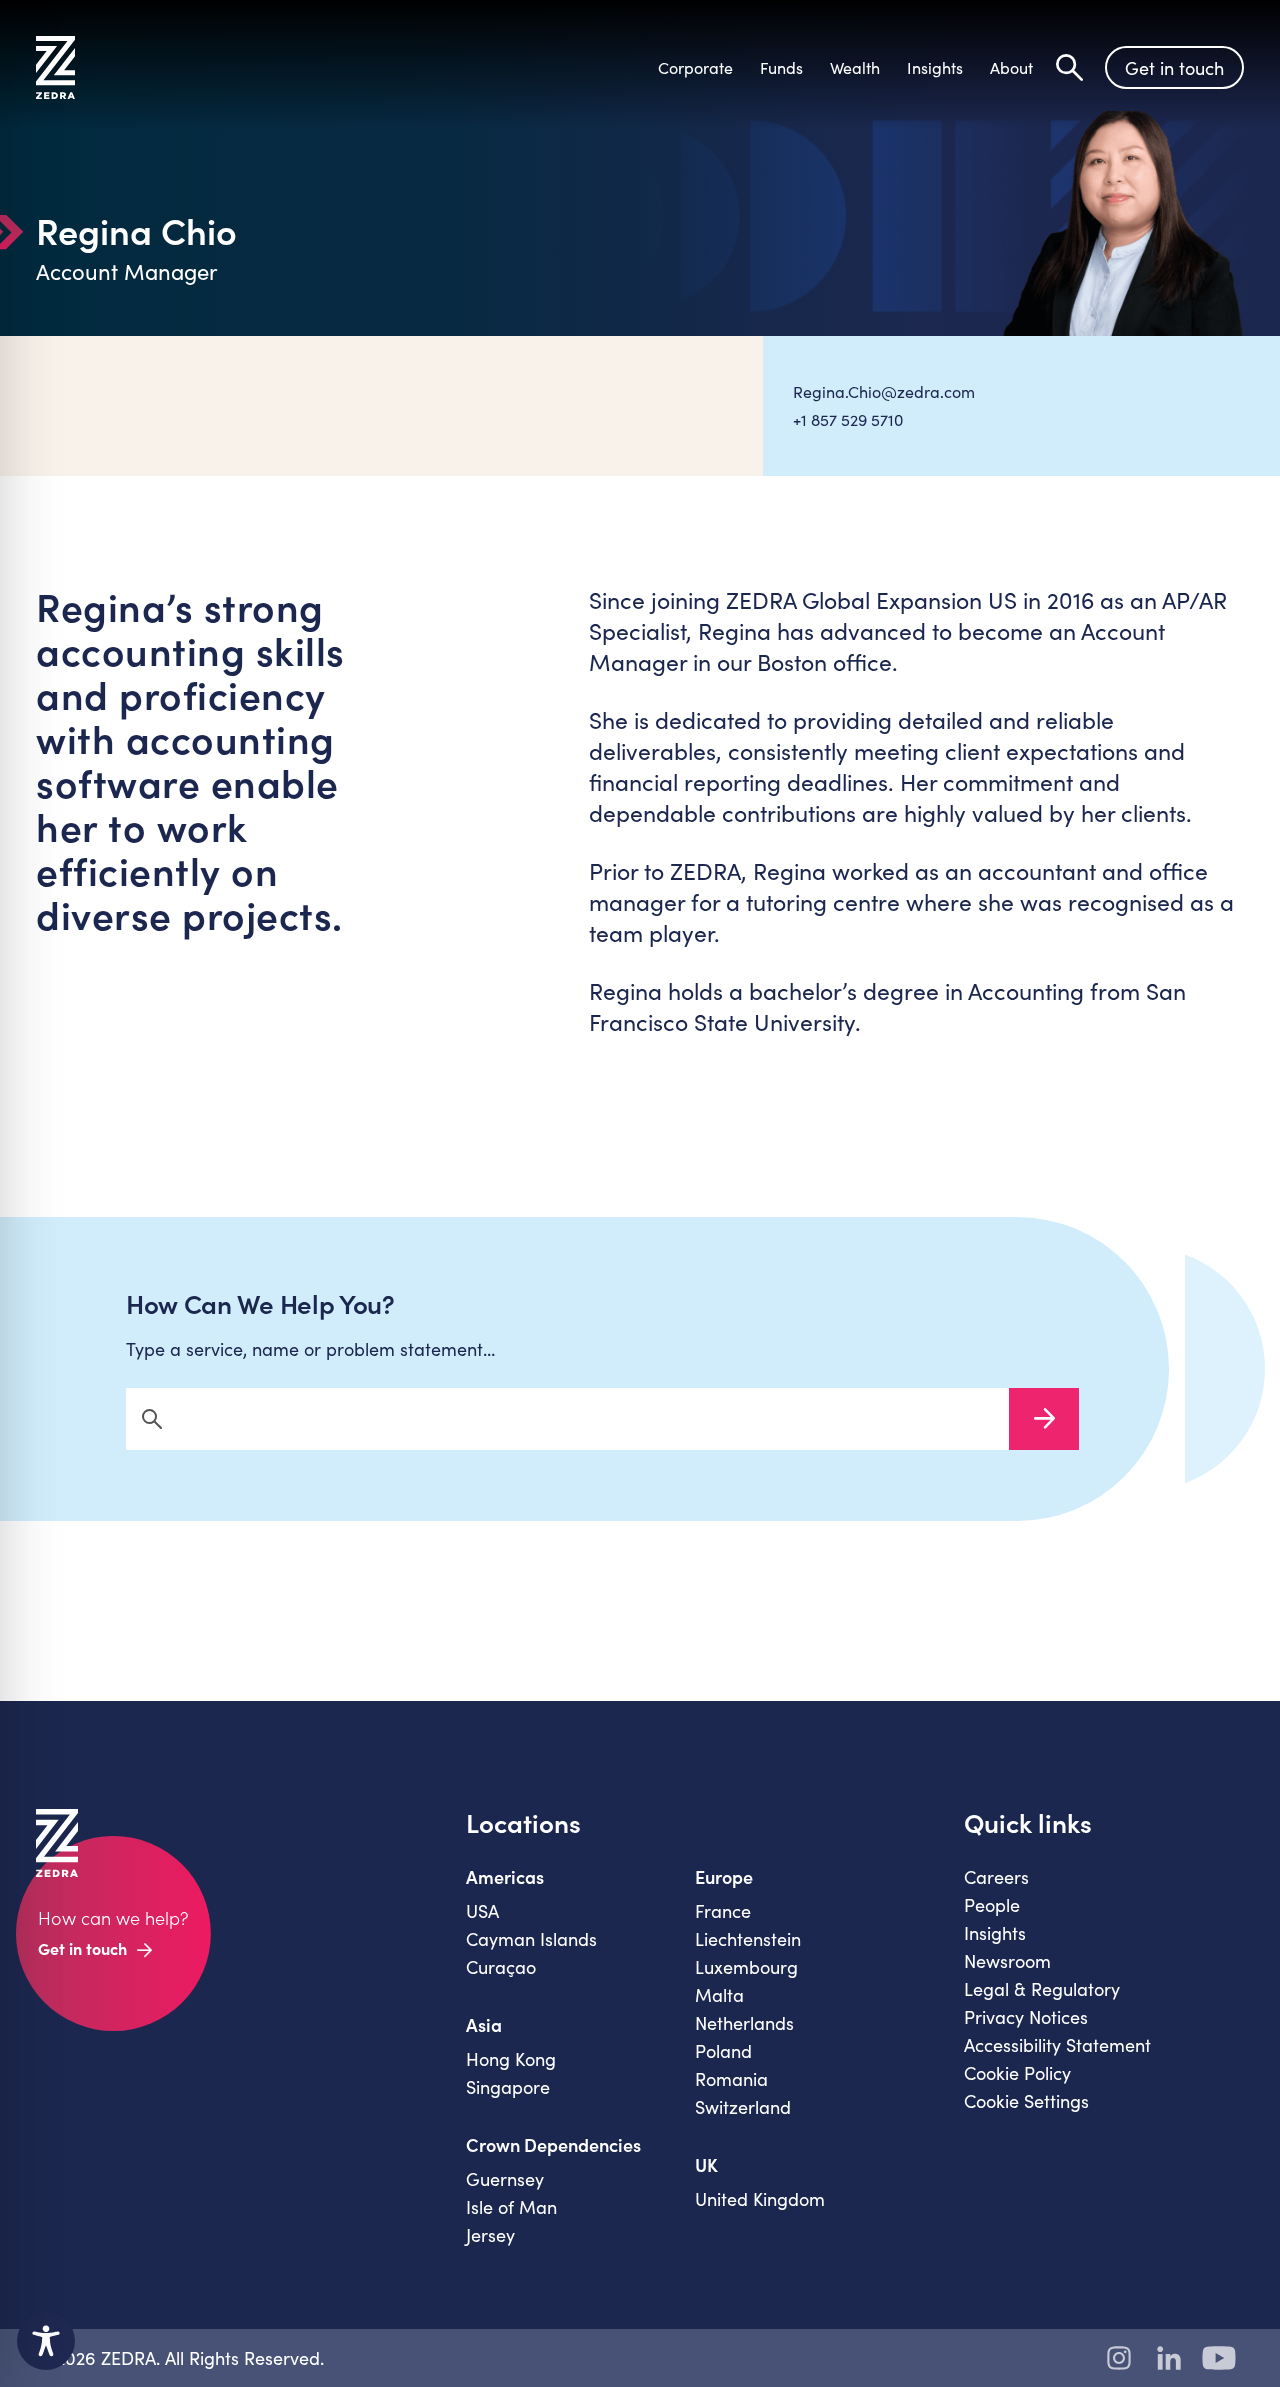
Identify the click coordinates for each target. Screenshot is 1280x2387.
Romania (731, 2079)
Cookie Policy (1017, 2073)
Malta (719, 1995)
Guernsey (505, 2179)
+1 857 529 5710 (848, 419)
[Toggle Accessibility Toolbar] (46, 2341)
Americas (505, 1877)
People (992, 1905)
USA (482, 1911)
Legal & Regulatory (1042, 1989)
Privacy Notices (1026, 2017)
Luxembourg (746, 1967)
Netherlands (744, 2023)
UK (706, 2165)
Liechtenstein (748, 1939)
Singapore (508, 2087)
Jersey (490, 2235)
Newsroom (1007, 1961)
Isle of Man (511, 2207)
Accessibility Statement (1057, 2045)
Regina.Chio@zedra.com (884, 391)
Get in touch (1174, 68)
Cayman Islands (531, 1939)
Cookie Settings (1026, 2101)
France (723, 1911)
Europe (724, 1877)
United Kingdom (760, 2199)
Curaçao (501, 1967)
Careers (996, 1877)
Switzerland (743, 2107)
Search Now (1044, 1419)
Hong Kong (511, 2059)
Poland (723, 2051)
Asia (484, 2025)
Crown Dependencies (553, 2145)
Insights (995, 1933)
